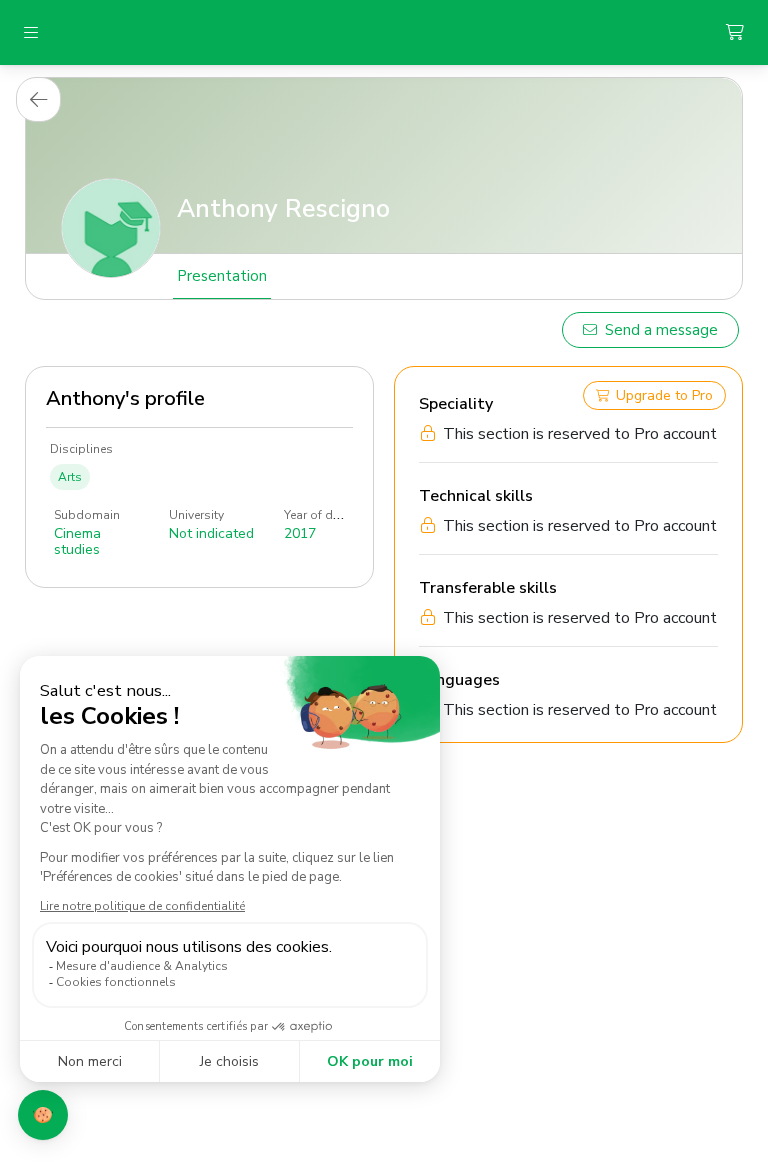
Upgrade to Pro (664, 395)
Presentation (222, 276)
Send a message (661, 330)
